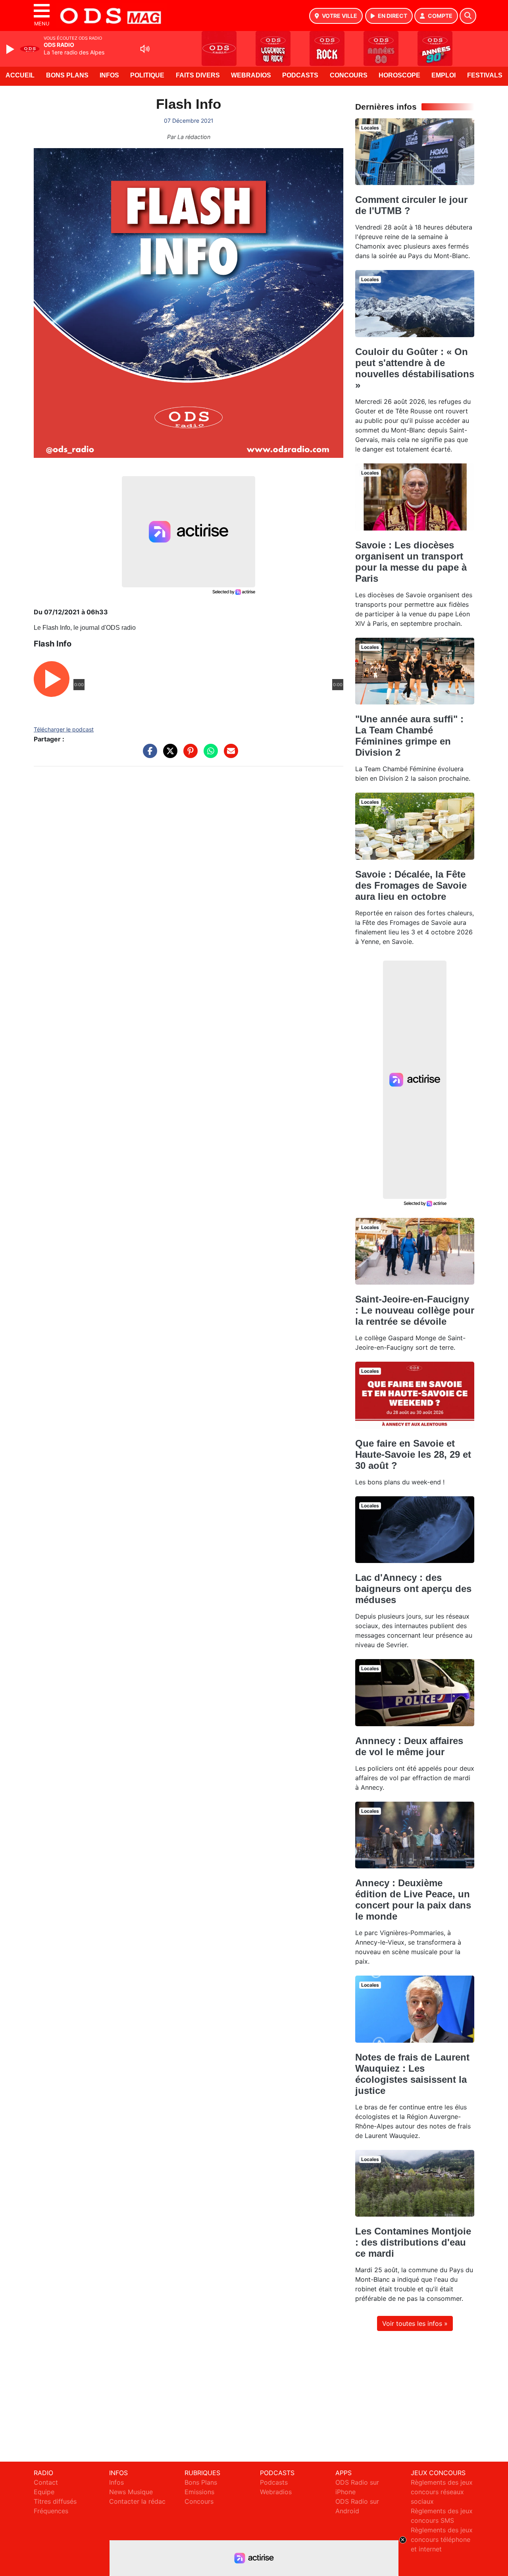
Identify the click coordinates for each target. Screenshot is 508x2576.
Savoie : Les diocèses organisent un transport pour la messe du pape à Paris (411, 562)
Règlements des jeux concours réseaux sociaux (442, 2492)
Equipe (44, 2492)
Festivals (485, 75)
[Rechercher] (468, 16)
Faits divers (198, 75)
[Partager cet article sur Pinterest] (189, 755)
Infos (109, 75)
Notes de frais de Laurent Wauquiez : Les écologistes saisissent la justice (412, 2074)
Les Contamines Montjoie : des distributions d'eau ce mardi (413, 2242)
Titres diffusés (55, 2501)
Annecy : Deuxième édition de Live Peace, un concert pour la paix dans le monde (413, 1900)
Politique (147, 75)
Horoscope (399, 75)
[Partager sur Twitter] (168, 755)
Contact (46, 2482)
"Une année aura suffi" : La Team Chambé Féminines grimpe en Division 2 (409, 736)
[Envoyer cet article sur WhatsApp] (209, 755)
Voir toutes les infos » (415, 2323)
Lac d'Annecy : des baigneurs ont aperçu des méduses (413, 1589)
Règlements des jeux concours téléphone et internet (442, 2539)
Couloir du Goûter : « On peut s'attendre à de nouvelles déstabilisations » (415, 368)
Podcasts (300, 75)
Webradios (251, 75)
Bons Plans (67, 75)
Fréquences (51, 2511)
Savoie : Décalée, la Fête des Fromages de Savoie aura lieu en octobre (411, 885)
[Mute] (145, 49)
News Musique (131, 2492)
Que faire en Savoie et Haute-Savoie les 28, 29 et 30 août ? (413, 1454)
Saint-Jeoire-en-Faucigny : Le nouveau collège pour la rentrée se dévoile (415, 1310)
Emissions (199, 2492)
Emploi (444, 75)
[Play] (11, 49)
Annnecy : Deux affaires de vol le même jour (409, 1746)
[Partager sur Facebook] (148, 755)
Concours (349, 75)
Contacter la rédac (137, 2501)
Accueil (20, 75)
